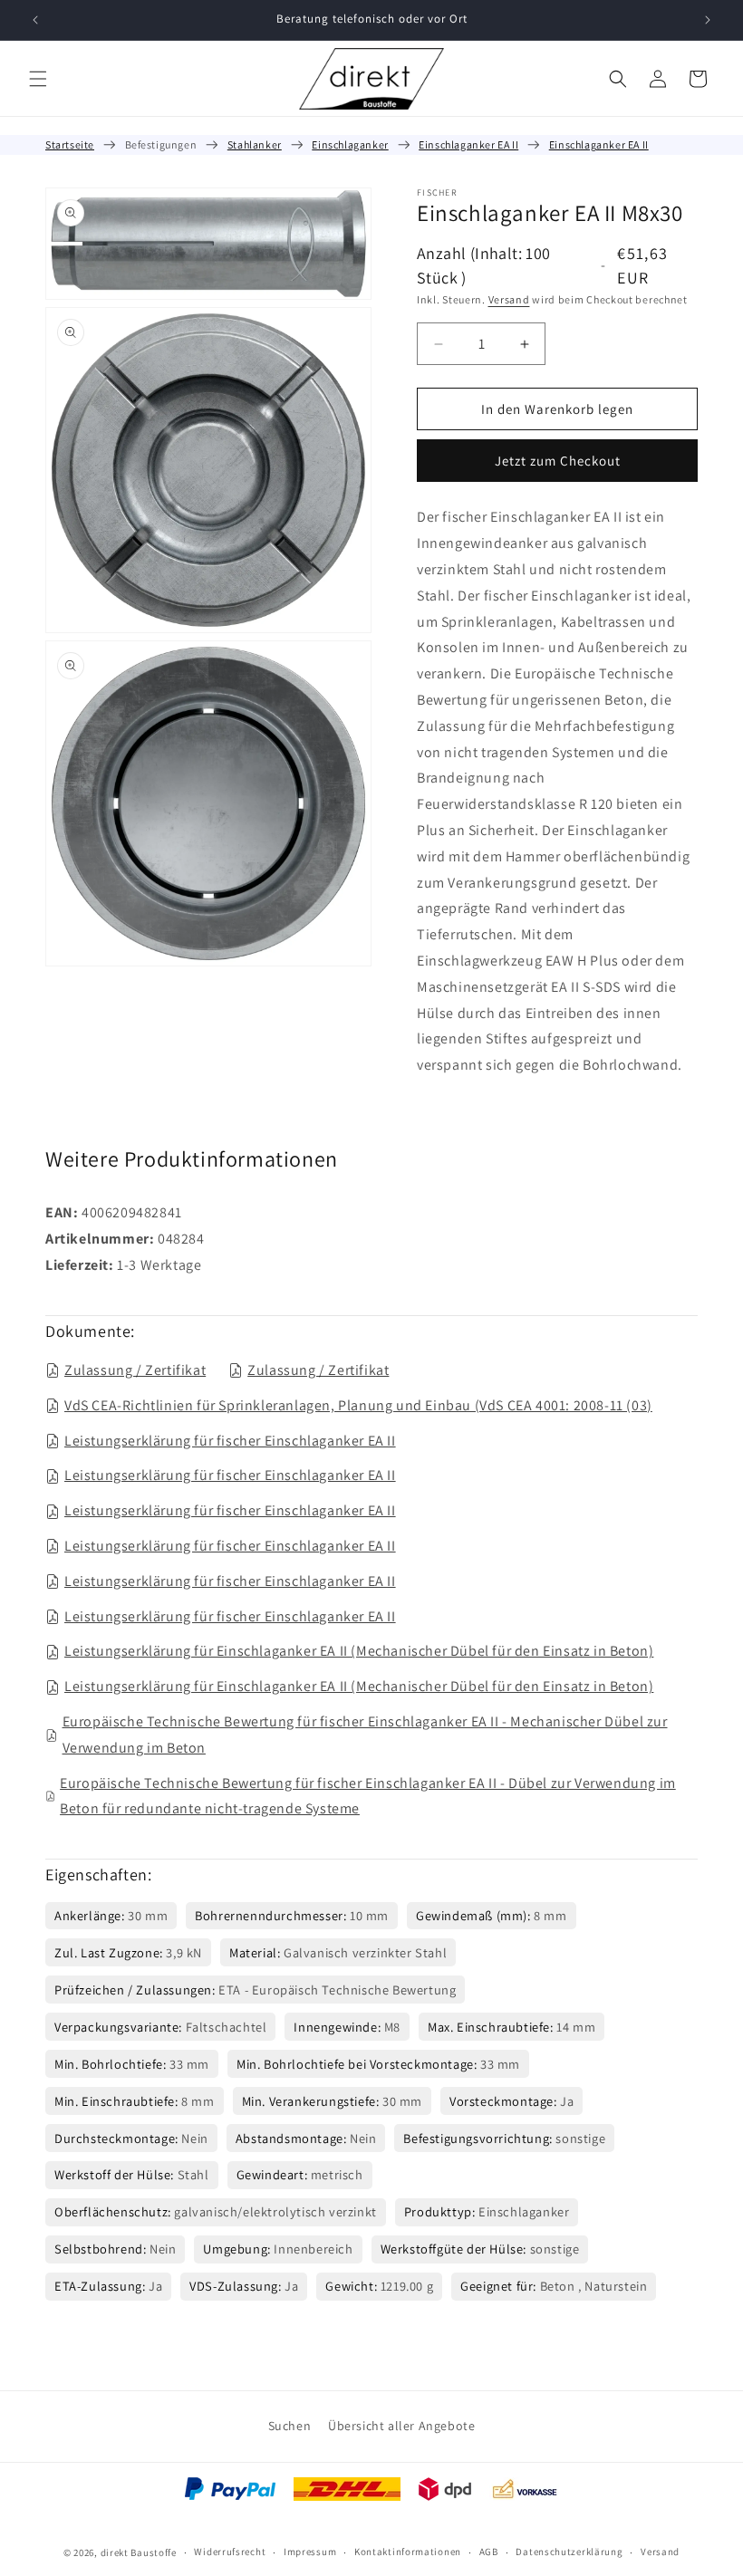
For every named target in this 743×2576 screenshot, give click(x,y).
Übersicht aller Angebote (401, 2426)
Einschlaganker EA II (468, 144)
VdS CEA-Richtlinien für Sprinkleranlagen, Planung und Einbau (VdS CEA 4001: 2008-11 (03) (358, 1405)
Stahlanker (255, 144)
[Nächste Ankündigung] (708, 20)
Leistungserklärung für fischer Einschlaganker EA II (230, 1441)
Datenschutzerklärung (569, 2552)
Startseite (70, 144)
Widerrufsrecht (230, 2552)
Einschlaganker (350, 144)
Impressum (310, 2552)
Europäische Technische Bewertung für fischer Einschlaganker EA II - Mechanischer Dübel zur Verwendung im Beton (365, 1735)
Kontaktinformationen (408, 2552)
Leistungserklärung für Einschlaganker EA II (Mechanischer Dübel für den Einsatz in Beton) (359, 1651)
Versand (509, 299)
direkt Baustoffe (139, 2552)
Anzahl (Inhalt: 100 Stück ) (484, 265)
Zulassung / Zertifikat (135, 1370)
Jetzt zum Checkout (558, 461)
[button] (38, 79)
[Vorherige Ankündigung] (35, 20)
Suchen (290, 2426)
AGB (489, 2552)
